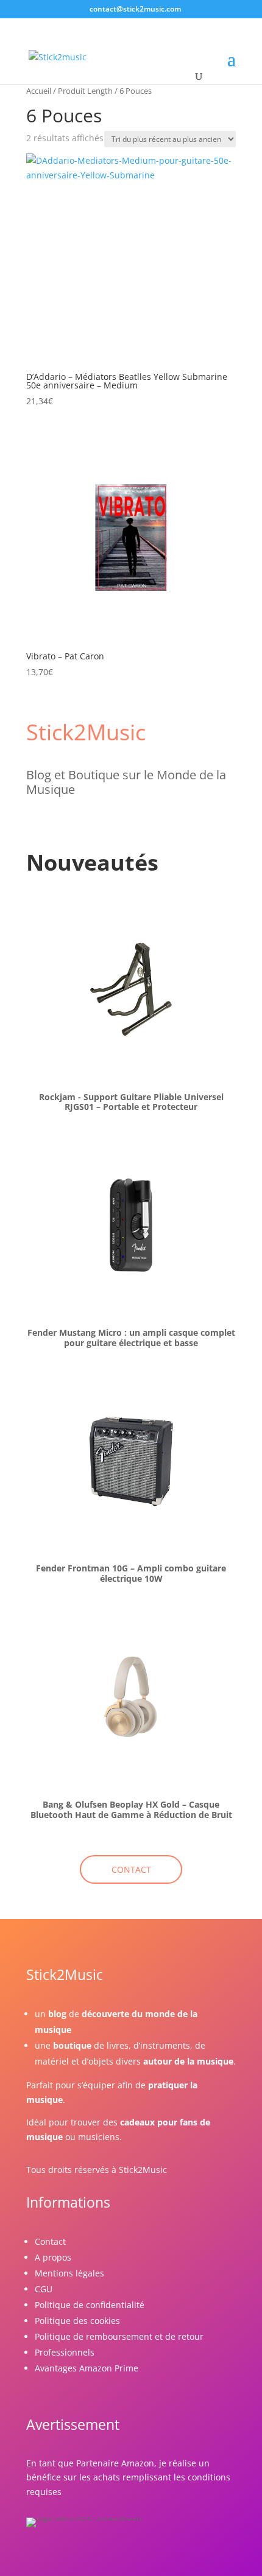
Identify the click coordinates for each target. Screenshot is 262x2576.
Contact (50, 2241)
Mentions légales (69, 2273)
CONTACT (131, 1869)
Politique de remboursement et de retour (119, 2336)
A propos (53, 2257)
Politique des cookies (77, 2321)
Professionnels (65, 2352)
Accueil (39, 91)
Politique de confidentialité (90, 2305)
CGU (44, 2289)
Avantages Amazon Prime (87, 2368)
